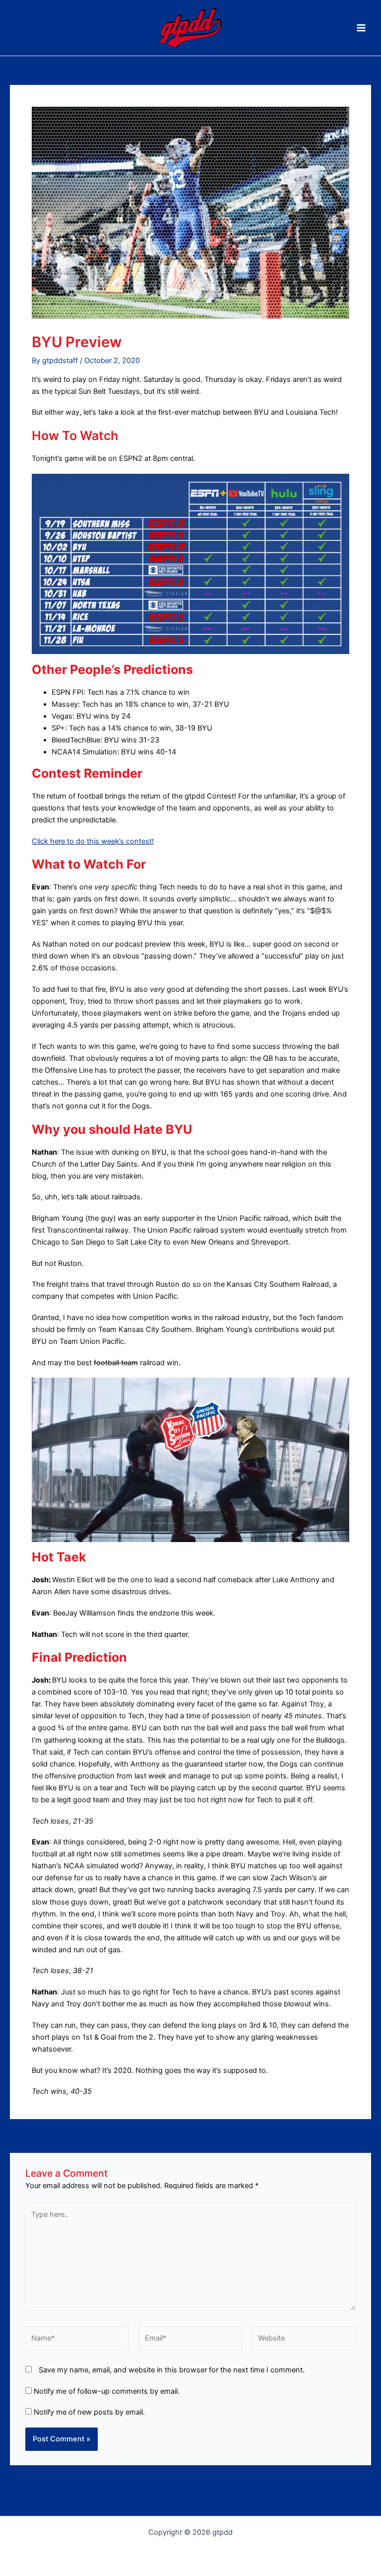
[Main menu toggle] (361, 28)
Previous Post (38, 2136)
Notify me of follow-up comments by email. (107, 2391)
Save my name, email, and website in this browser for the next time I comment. (172, 2370)
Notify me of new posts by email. (89, 2412)
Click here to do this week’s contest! (93, 841)
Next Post (349, 2136)
